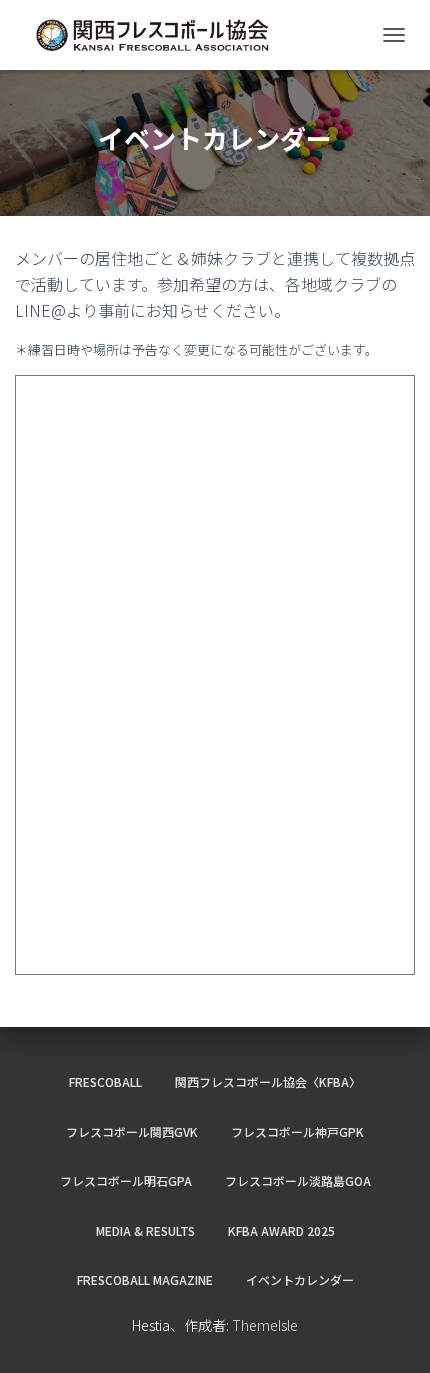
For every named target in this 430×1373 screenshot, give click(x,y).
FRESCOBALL (105, 1081)
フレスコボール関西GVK (132, 1131)
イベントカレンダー (300, 1279)
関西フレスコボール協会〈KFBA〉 (268, 1081)
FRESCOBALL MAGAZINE (145, 1279)
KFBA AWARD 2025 (281, 1230)
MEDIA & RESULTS (145, 1230)
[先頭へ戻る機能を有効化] (390, 1333)
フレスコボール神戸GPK (297, 1131)
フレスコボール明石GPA (126, 1180)
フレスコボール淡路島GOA (298, 1180)
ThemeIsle (265, 1325)
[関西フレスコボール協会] (160, 35)
